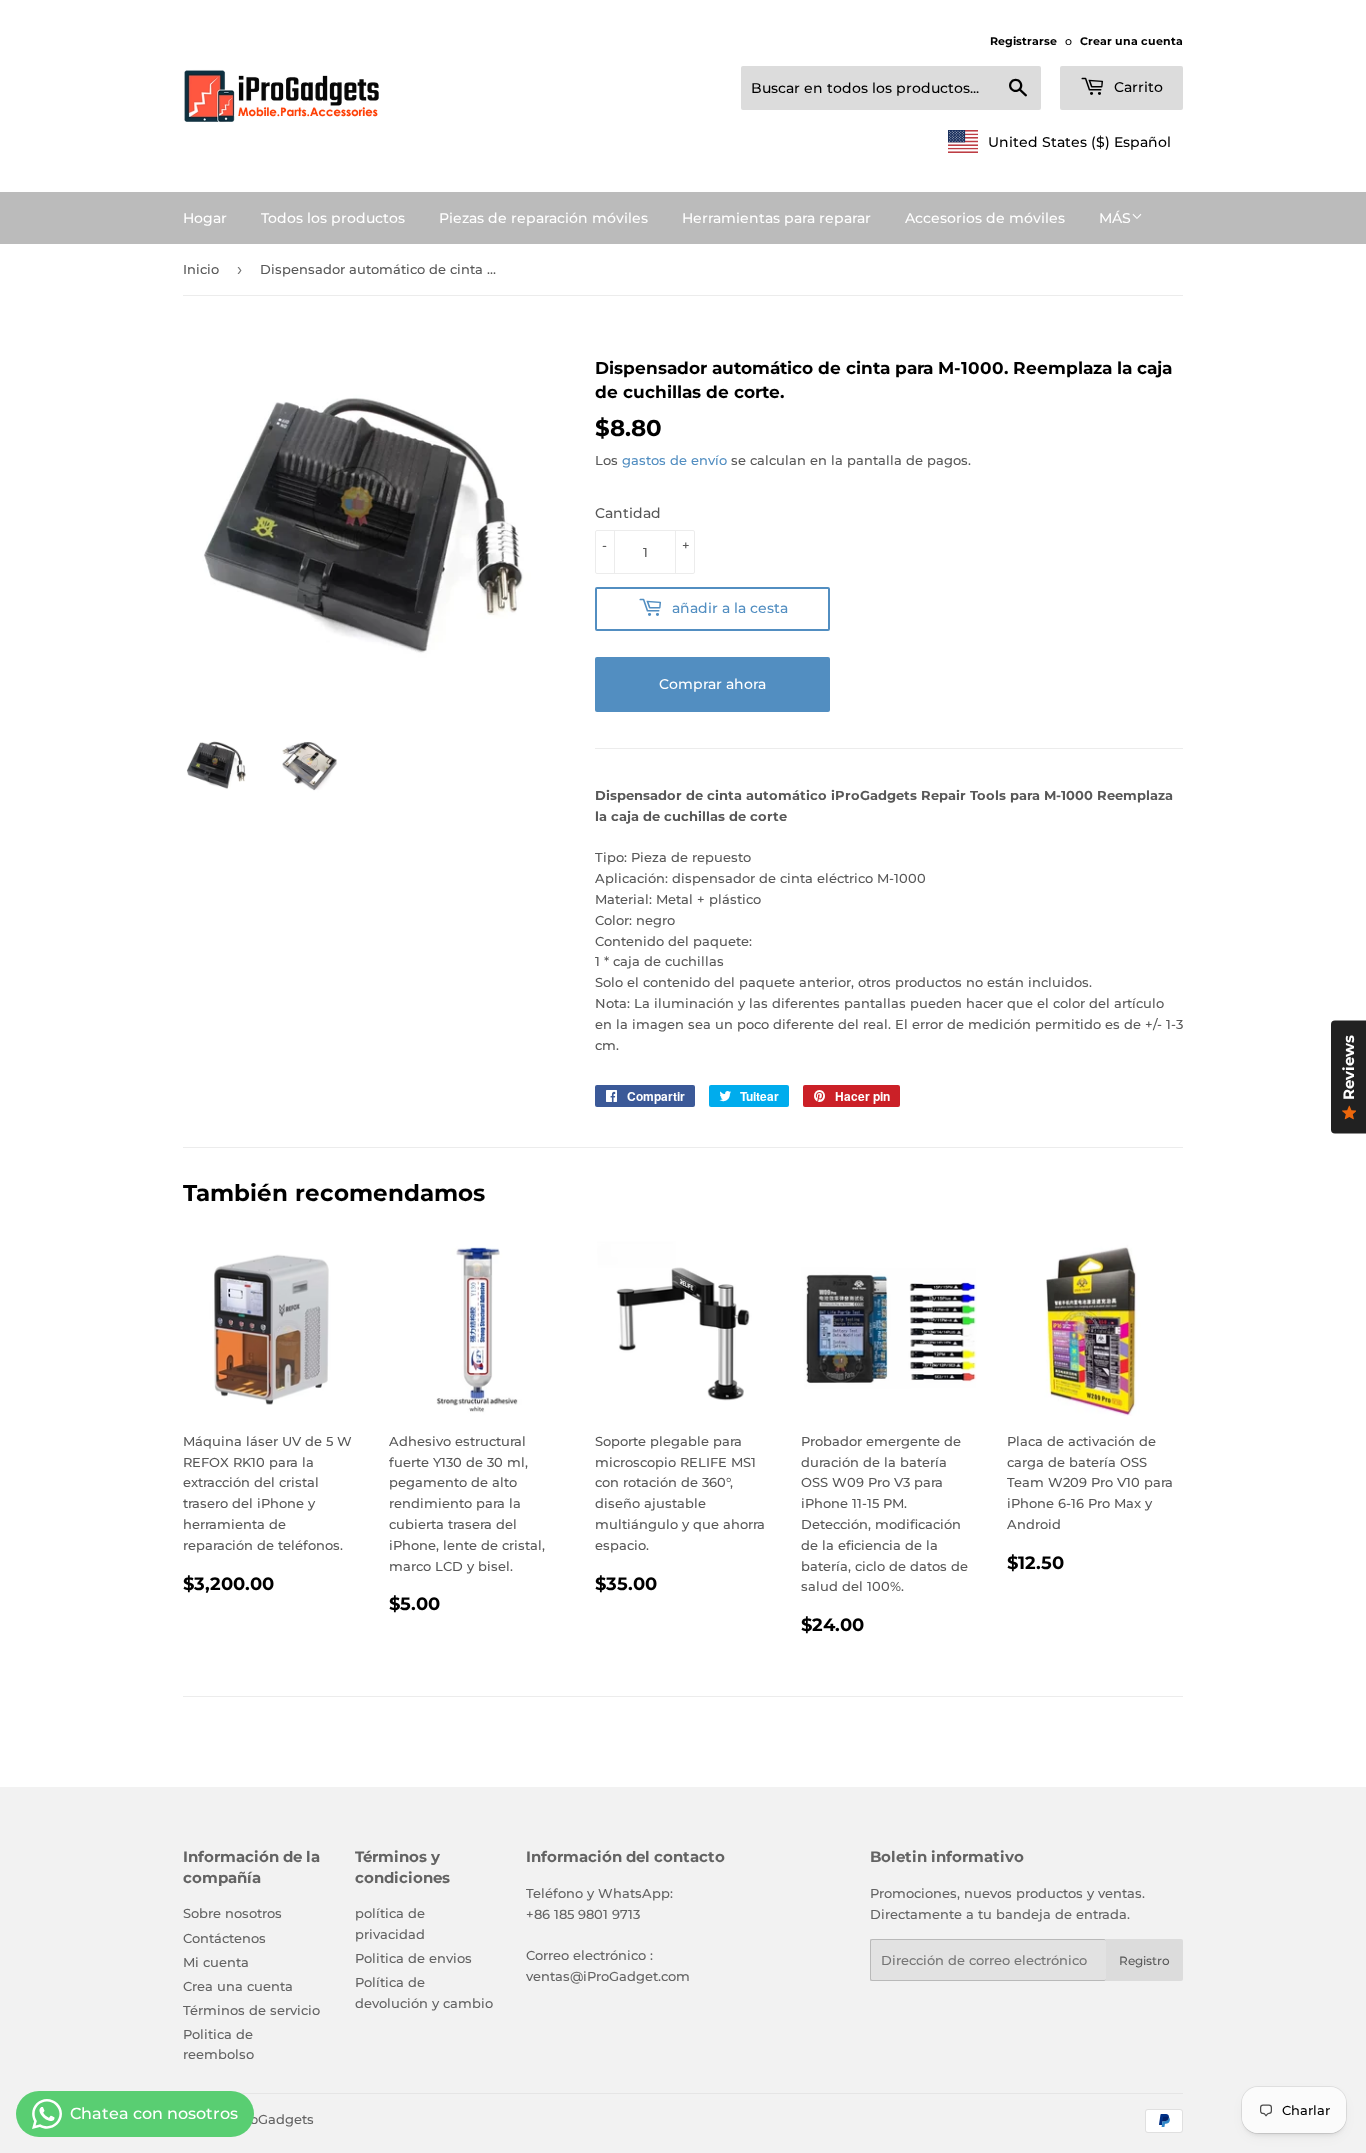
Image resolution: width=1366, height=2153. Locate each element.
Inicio (201, 269)
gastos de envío (674, 460)
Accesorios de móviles (985, 218)
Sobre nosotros (232, 1913)
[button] (1059, 142)
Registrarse (1023, 41)
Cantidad (628, 513)
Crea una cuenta (238, 1986)
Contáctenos (224, 1938)
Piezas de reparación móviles (543, 218)
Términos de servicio (251, 2010)
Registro (1144, 1960)
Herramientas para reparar (776, 218)
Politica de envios (413, 1958)
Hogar (205, 218)
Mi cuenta (216, 1962)
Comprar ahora (712, 684)
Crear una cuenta (1131, 41)
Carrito (1136, 87)
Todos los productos (333, 218)
